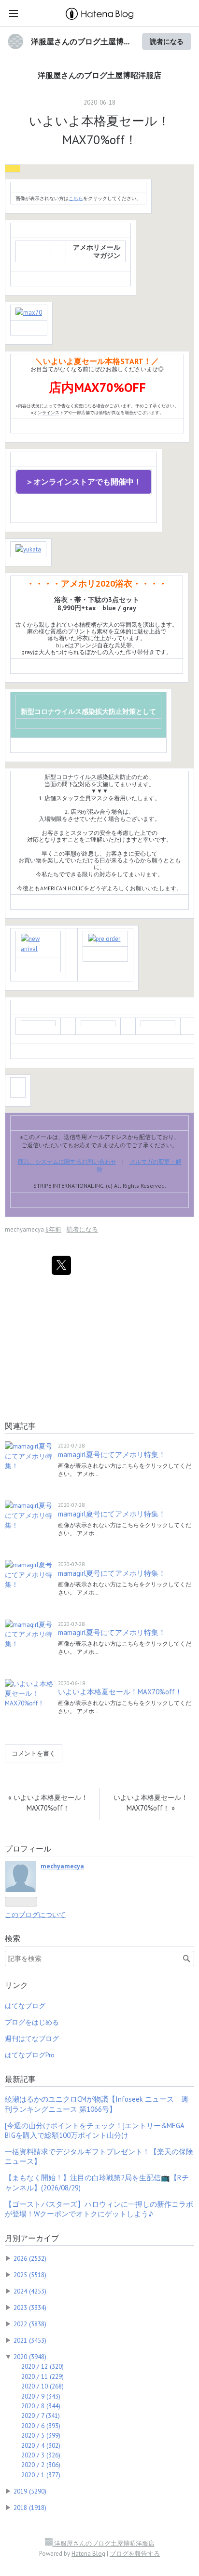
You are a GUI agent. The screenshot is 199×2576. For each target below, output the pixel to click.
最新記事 (20, 2079)
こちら (76, 198)
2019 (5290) (30, 2491)
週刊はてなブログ (32, 2039)
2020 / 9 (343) (41, 2396)
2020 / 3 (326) (41, 2455)
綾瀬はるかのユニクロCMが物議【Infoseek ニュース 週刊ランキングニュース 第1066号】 (97, 2104)
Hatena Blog (88, 2554)
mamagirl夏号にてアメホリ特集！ (112, 1455)
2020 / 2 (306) (41, 2465)
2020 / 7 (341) (41, 2415)
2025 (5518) (30, 2275)
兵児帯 (123, 645)
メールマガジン (107, 251)
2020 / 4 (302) (41, 2445)
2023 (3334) (30, 2308)
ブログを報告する (135, 2554)
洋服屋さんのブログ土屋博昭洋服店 (99, 75)
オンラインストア (51, 412)
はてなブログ (25, 2006)
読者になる (167, 41)
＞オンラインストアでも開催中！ (84, 482)
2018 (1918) (30, 2508)
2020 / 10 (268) (43, 2386)
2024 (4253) (30, 2291)
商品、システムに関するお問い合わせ (67, 1161)
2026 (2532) (30, 2258)
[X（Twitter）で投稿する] (61, 1265)
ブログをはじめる (32, 2022)
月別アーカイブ (32, 2238)
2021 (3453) (30, 2340)
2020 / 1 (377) (41, 2475)
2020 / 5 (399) (41, 2435)
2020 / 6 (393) (41, 2426)
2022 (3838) (30, 2324)
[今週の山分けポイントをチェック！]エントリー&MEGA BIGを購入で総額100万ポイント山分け (94, 2130)
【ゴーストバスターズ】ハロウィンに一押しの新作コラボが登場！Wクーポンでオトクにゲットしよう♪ (99, 2209)
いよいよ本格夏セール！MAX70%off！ (120, 1692)
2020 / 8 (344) (41, 2406)
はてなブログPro (30, 2055)
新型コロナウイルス (51, 711)
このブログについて (35, 1915)
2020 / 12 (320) (43, 2366)
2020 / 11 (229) (43, 2376)
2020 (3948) (30, 2357)
